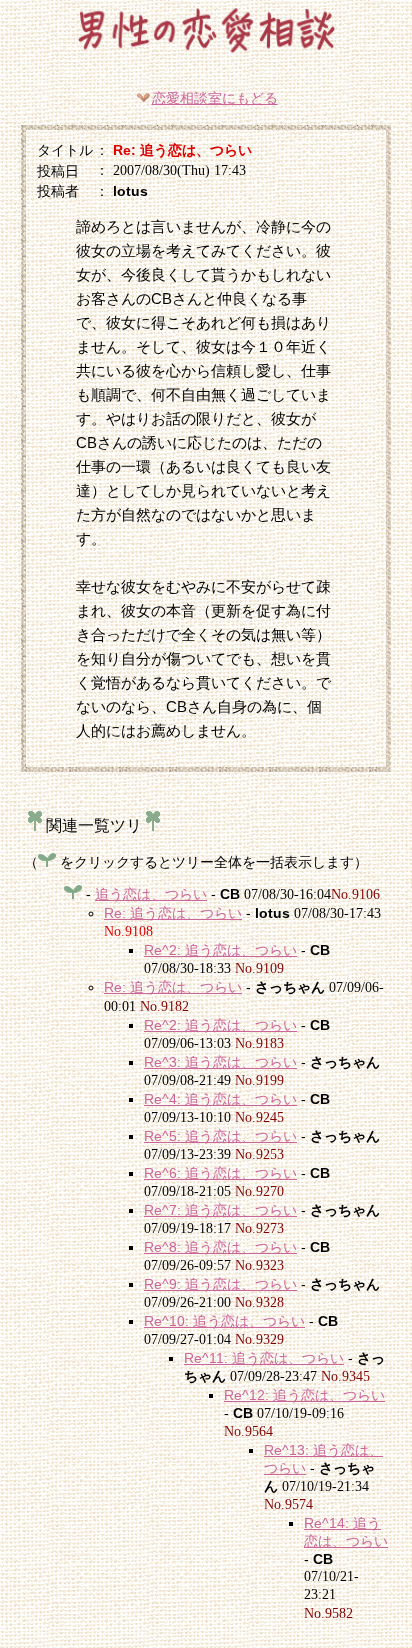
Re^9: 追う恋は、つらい (220, 1284)
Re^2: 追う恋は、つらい (220, 950)
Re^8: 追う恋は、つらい (220, 1247)
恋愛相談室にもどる (215, 98)
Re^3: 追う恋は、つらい (220, 1062)
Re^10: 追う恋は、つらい (224, 1321)
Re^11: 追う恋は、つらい (264, 1358)
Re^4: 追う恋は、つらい (220, 1099)
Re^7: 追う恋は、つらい (220, 1210)
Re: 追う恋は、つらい (173, 913)
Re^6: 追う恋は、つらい (220, 1173)
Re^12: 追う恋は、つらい (304, 1395)
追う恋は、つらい (151, 894)
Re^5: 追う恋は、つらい (220, 1136)
